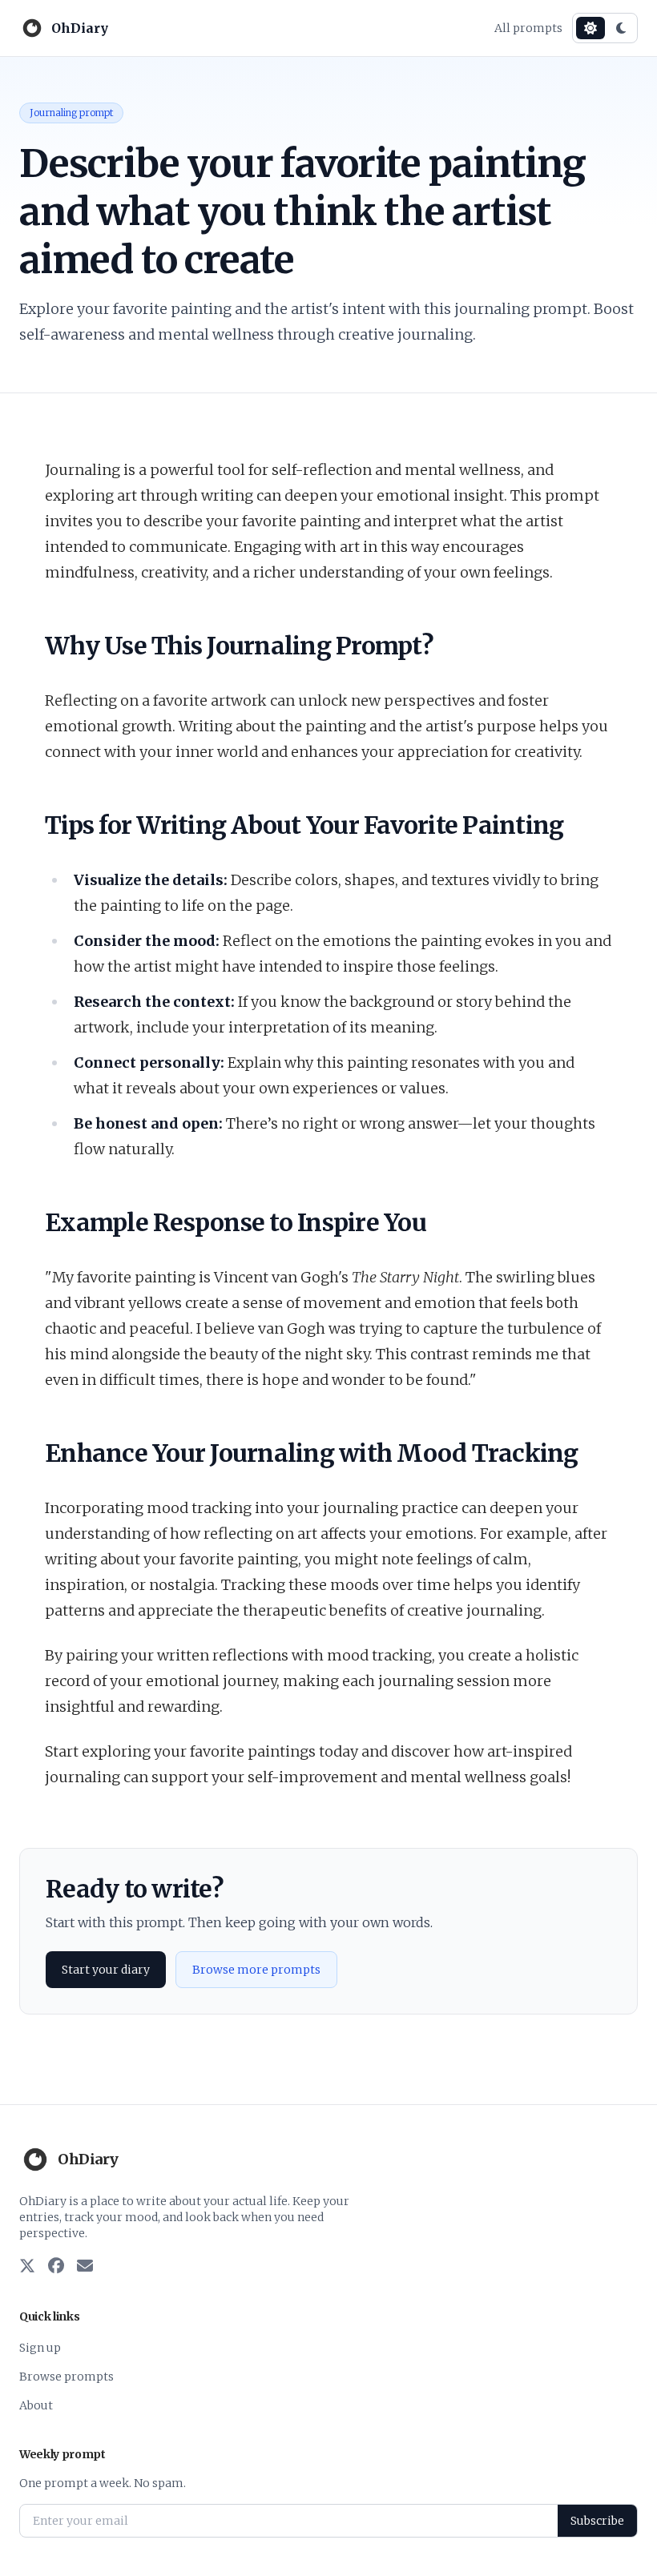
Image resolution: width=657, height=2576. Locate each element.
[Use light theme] (590, 28)
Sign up (40, 2348)
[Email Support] (85, 2267)
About (36, 2405)
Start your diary (106, 1970)
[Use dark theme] (621, 28)
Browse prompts (67, 2377)
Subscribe (597, 2521)
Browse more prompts (256, 1970)
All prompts (528, 28)
